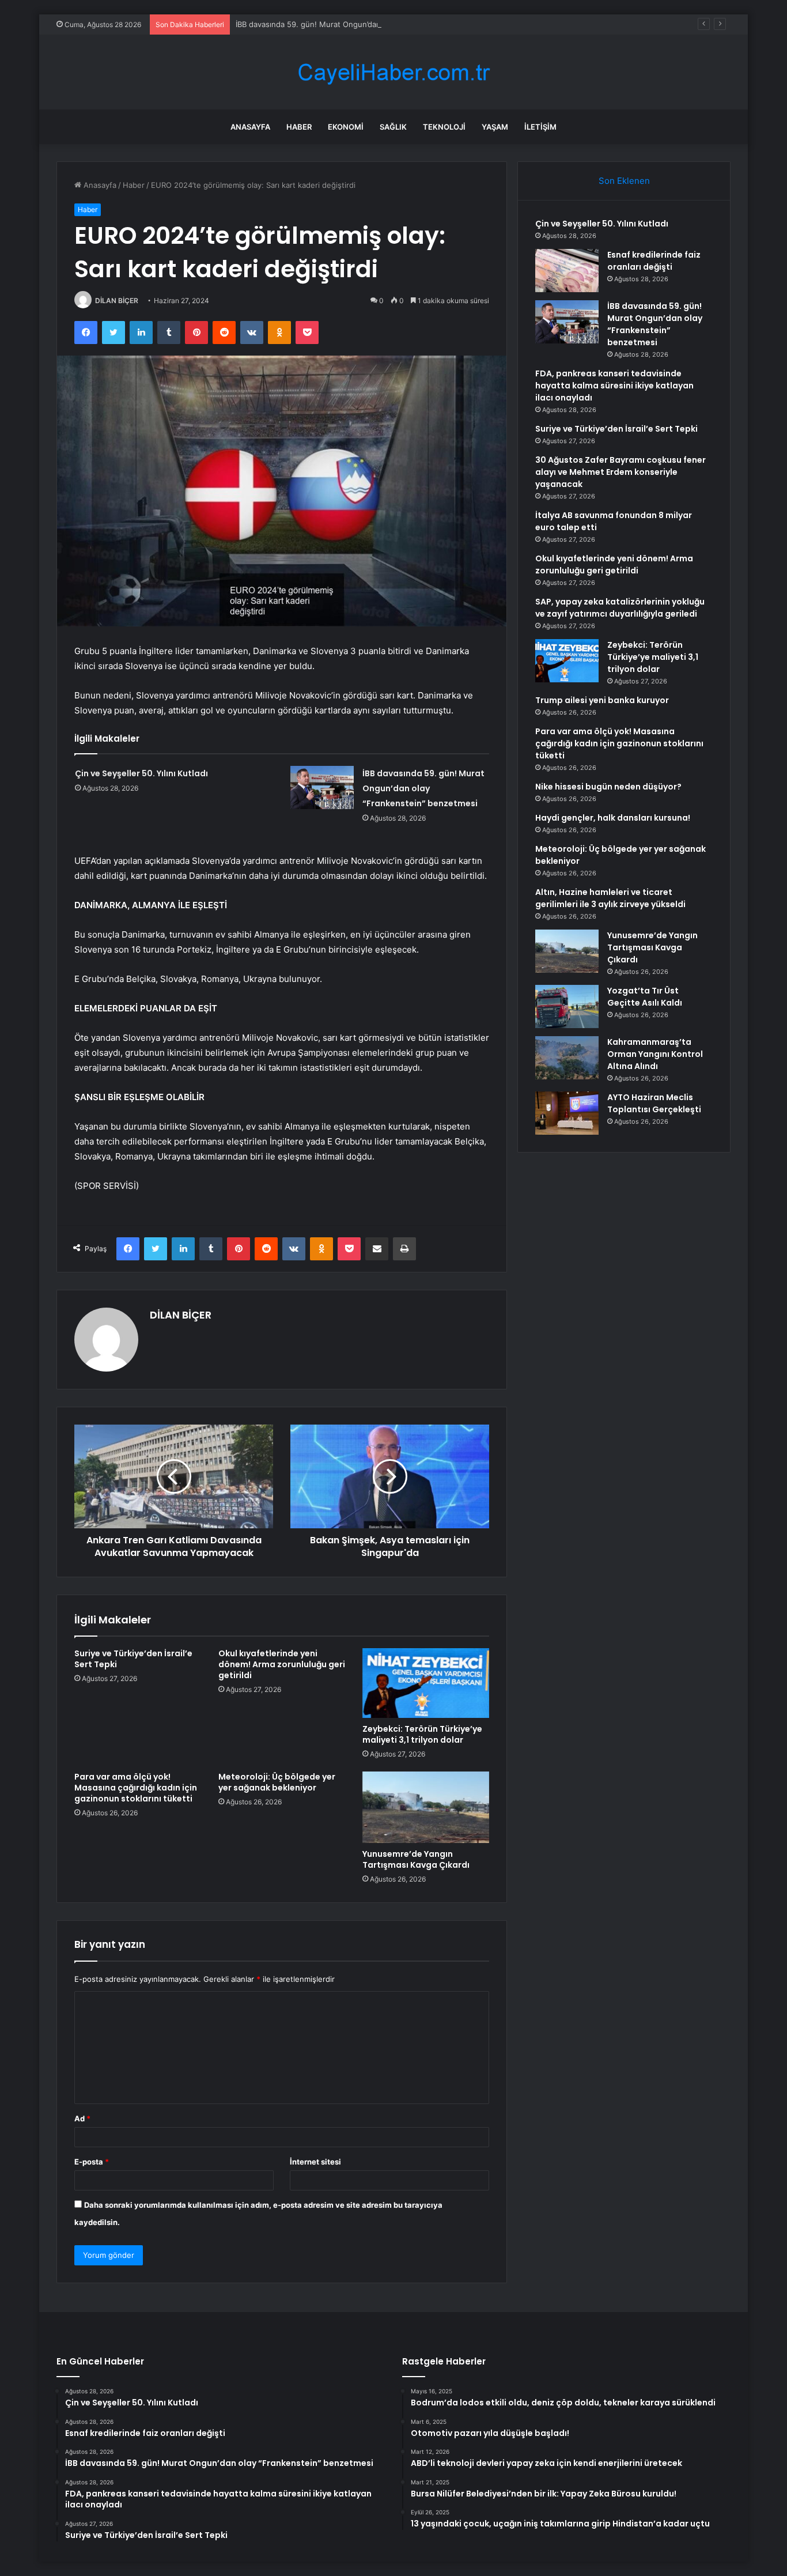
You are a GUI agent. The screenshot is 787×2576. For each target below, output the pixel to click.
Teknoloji (444, 127)
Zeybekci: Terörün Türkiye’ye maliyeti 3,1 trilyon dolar (422, 1734)
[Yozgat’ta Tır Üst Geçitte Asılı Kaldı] (567, 1006)
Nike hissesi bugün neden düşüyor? (608, 787)
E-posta (92, 2162)
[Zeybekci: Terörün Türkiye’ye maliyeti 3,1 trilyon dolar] (426, 1683)
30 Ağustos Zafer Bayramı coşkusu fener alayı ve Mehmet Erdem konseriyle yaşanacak (620, 472)
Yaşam (495, 127)
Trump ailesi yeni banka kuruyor (602, 700)
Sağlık (393, 127)
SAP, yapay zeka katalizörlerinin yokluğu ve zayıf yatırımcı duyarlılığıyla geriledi (620, 608)
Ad (82, 2118)
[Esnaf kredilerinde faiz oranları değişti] (567, 271)
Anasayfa (250, 127)
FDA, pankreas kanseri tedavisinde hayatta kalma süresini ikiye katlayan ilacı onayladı (614, 386)
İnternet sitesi (315, 2162)
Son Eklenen (624, 181)
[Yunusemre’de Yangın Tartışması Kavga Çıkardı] (426, 1807)
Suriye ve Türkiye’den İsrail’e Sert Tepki (133, 1659)
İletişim (540, 127)
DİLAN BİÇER (117, 301)
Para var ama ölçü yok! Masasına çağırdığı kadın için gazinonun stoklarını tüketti (136, 1788)
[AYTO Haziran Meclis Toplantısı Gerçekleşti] (567, 1113)
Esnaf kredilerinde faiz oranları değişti (654, 261)
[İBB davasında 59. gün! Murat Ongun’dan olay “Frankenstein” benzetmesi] (322, 787)
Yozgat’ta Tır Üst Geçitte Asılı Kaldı (645, 997)
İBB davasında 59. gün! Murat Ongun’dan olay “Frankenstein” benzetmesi (366, 24)
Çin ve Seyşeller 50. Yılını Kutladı (141, 773)
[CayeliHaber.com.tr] (393, 72)
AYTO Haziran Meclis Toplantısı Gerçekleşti (654, 1103)
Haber (299, 127)
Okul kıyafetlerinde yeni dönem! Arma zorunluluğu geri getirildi (282, 1664)
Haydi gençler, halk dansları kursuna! (613, 818)
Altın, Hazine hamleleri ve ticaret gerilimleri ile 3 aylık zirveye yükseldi (610, 898)
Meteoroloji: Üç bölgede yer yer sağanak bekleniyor (277, 1782)
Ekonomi (346, 127)
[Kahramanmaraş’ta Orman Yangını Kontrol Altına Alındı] (567, 1058)
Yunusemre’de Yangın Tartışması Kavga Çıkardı (416, 1859)
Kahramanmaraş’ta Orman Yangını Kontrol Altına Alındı (655, 1054)
